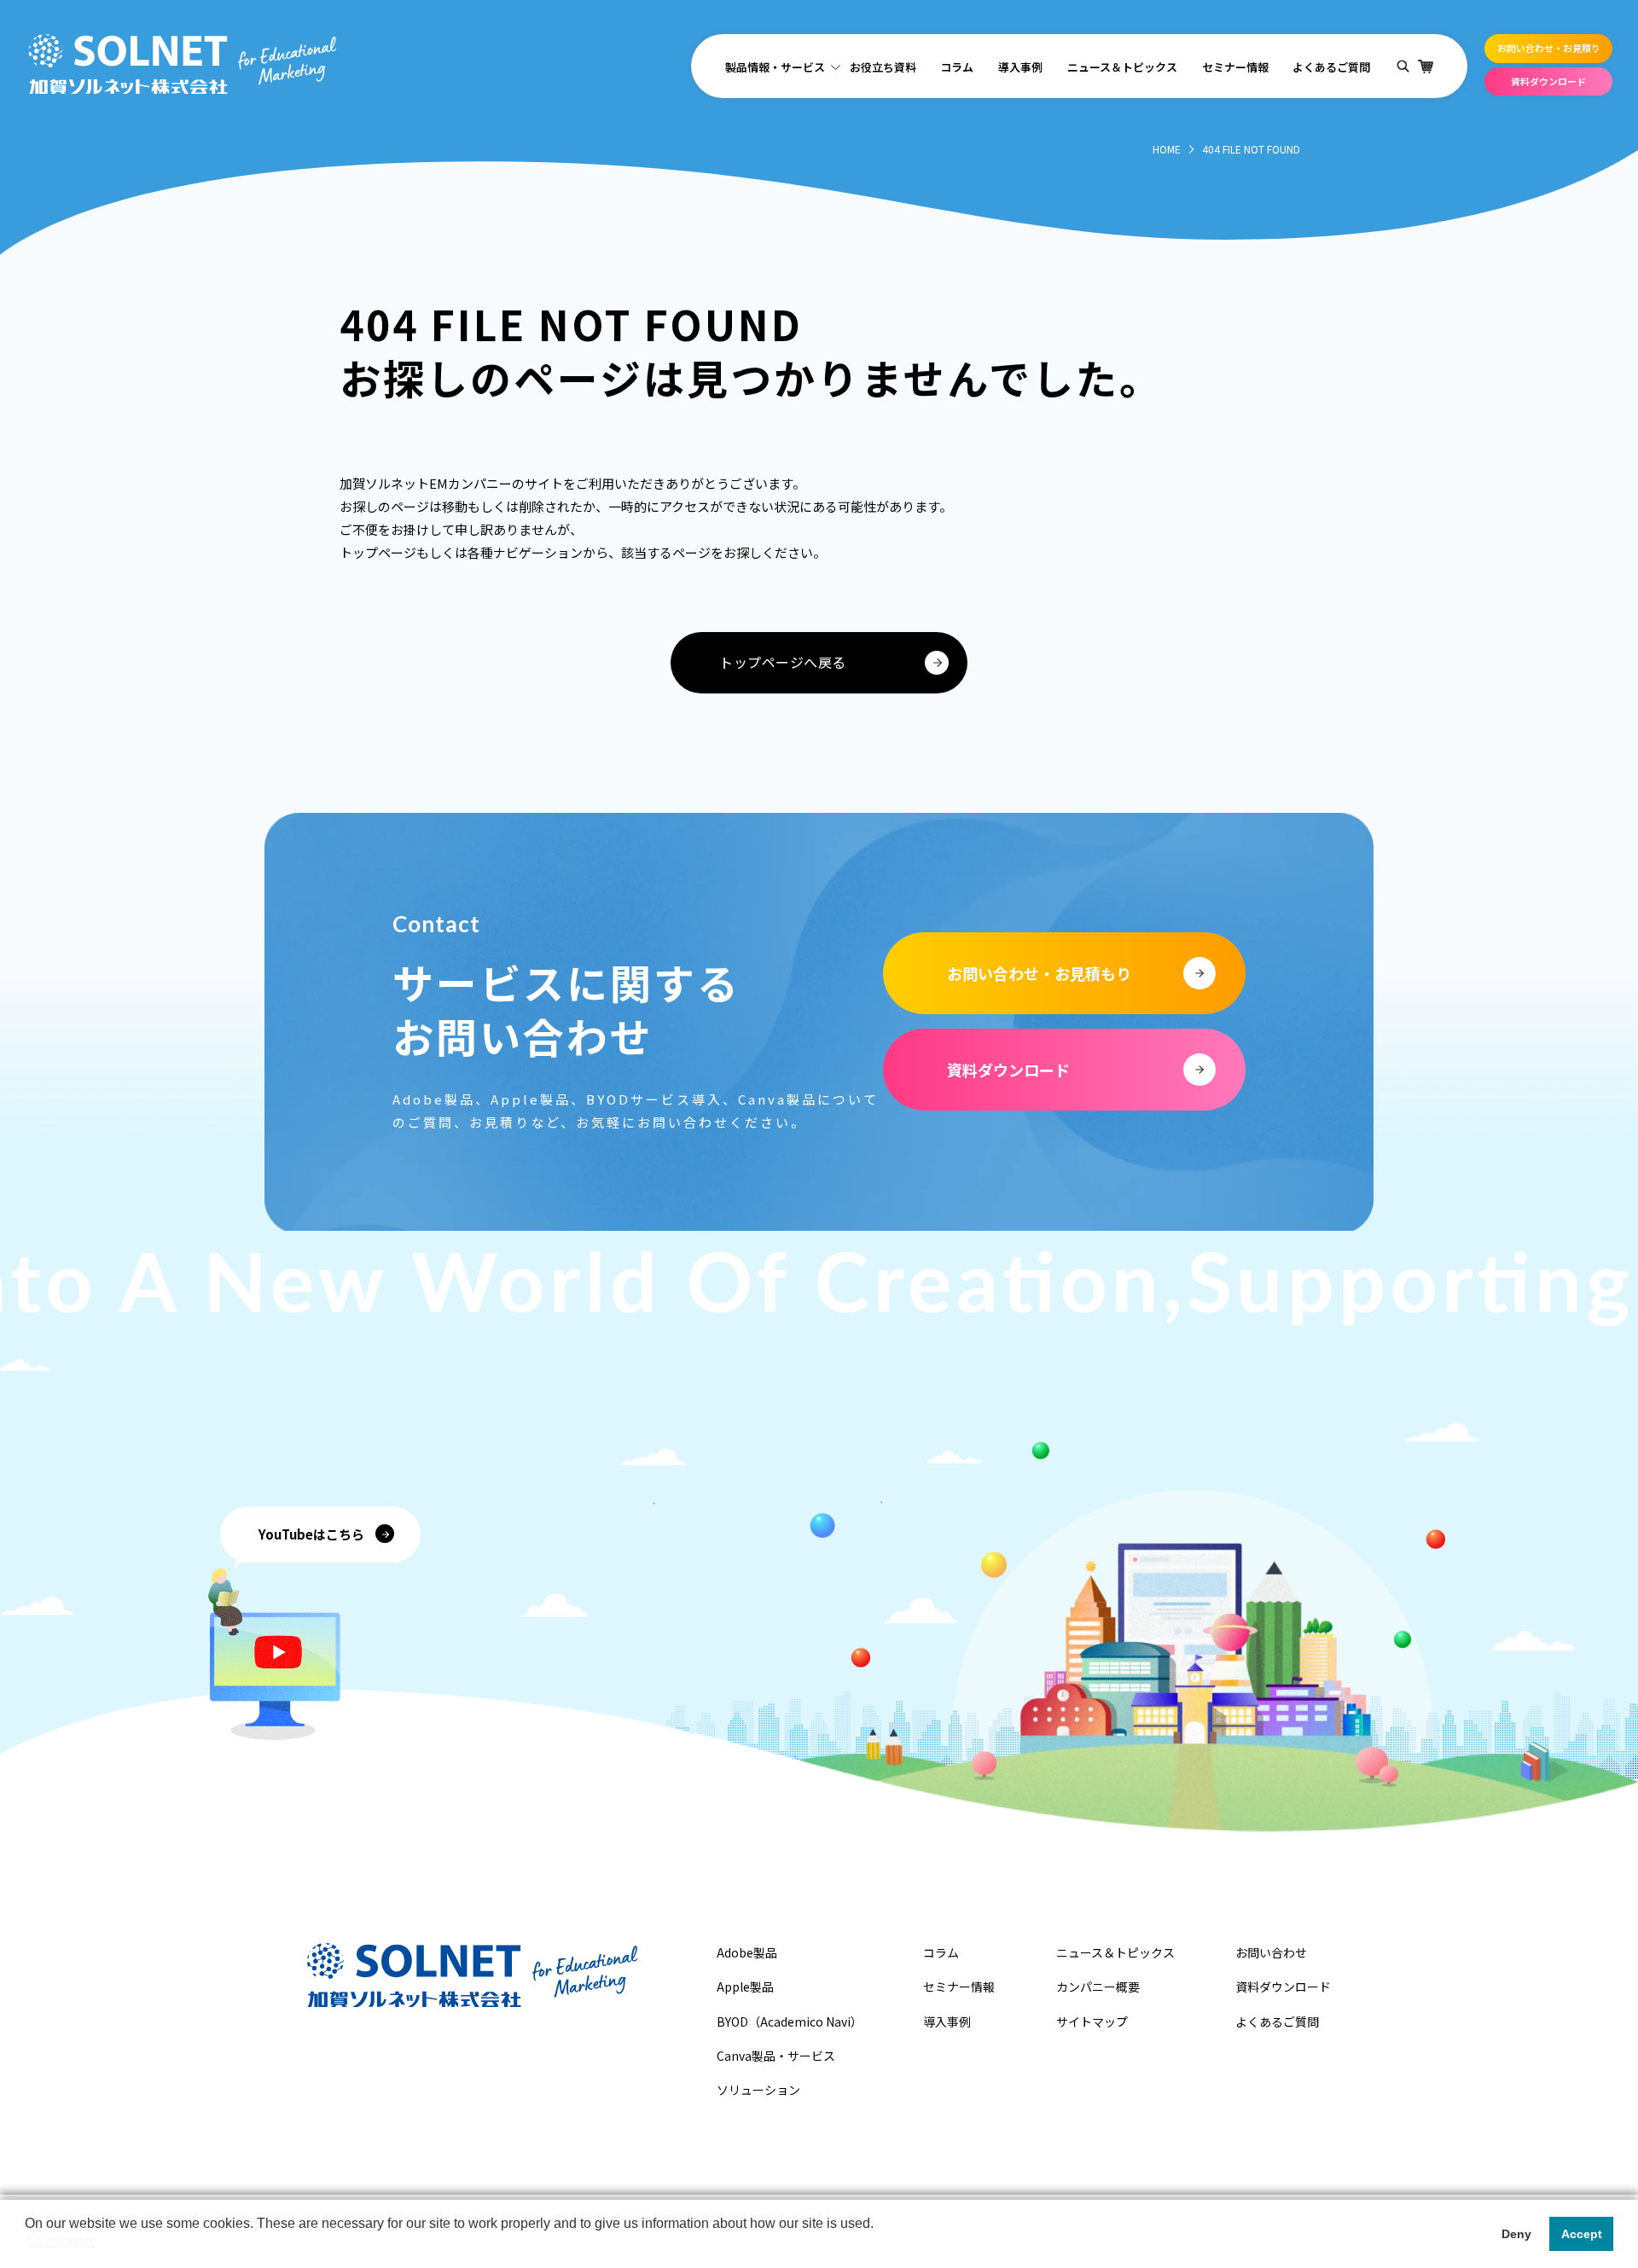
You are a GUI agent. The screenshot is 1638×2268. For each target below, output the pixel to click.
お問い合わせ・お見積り (1549, 48)
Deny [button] (1516, 2234)
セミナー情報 (1235, 67)
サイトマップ (1092, 2021)
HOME (1167, 149)
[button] (27, 2246)
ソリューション (758, 2090)
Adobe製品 (747, 1952)
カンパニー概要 (1098, 1987)
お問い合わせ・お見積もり (1039, 973)
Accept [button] (1582, 2234)
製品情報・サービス (775, 67)
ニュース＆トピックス (1122, 67)
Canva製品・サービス (776, 2056)
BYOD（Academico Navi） (790, 2021)
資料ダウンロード (1548, 81)
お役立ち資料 (883, 67)
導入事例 (1020, 67)
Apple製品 (745, 1987)
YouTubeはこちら (311, 1534)
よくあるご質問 (1331, 67)
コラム (957, 67)
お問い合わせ (1271, 1952)
